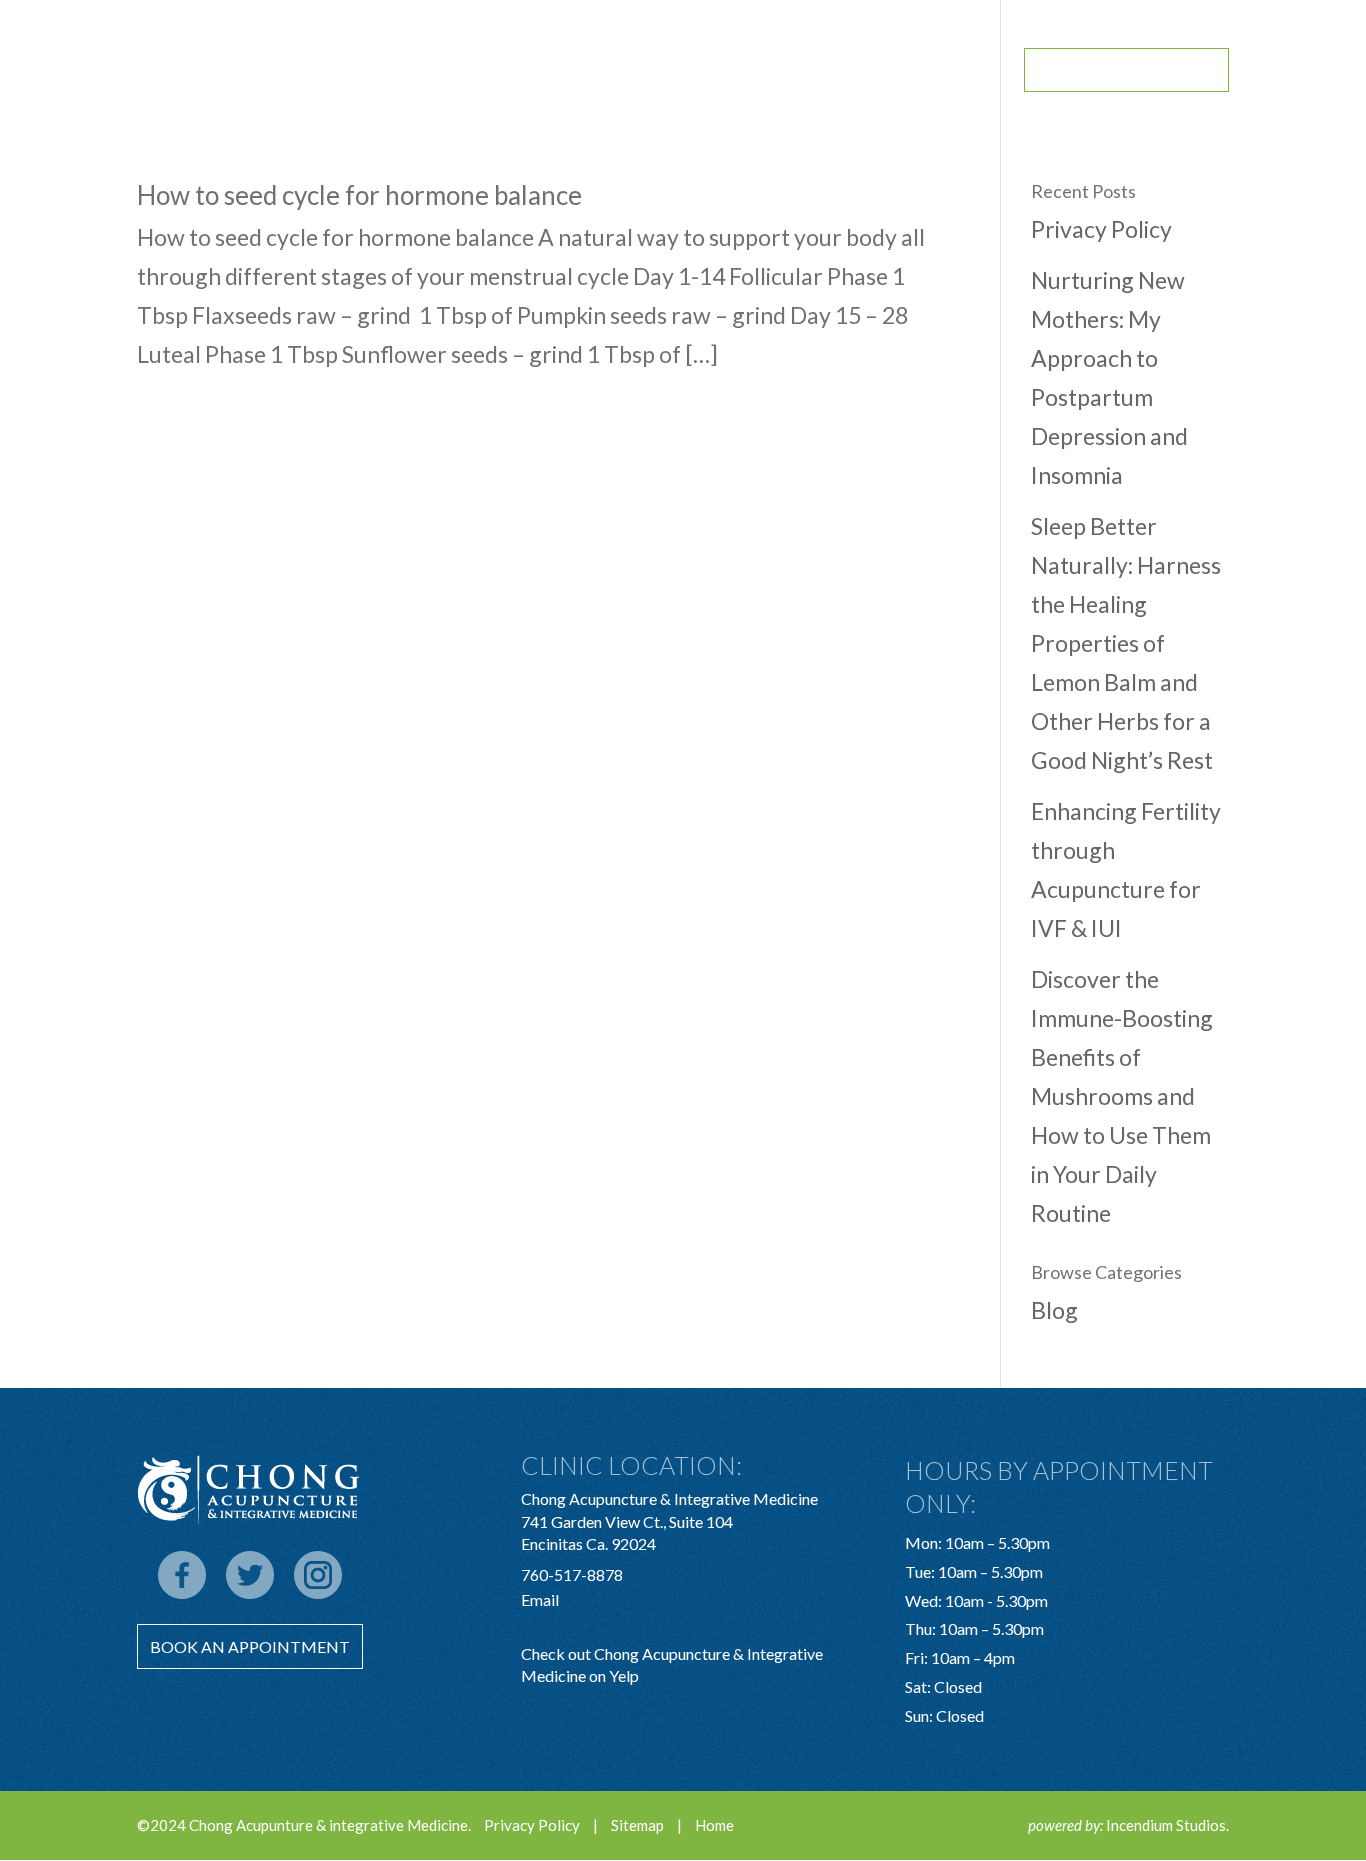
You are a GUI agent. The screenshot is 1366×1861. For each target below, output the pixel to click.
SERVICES (677, 71)
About (455, 71)
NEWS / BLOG (852, 71)
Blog (1054, 1310)
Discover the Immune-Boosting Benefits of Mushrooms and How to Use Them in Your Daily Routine (1122, 1096)
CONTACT (962, 71)
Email (540, 1599)
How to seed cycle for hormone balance (359, 195)
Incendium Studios (1166, 1825)
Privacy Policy (1101, 229)
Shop (758, 71)
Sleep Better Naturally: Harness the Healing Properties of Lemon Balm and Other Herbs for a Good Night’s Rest (1126, 643)
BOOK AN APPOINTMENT (1126, 70)
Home (714, 1825)
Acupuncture (562, 71)
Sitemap (637, 1825)
